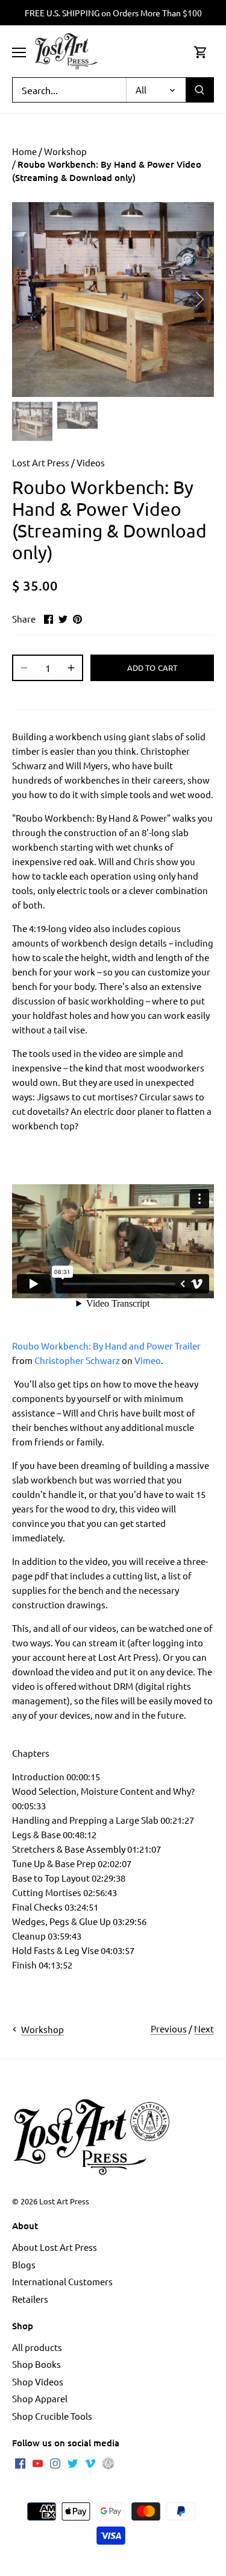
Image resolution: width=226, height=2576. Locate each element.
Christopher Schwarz (77, 1360)
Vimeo (148, 1360)
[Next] (199, 299)
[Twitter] (73, 2462)
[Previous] (27, 299)
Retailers (30, 2299)
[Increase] (71, 668)
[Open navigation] (19, 52)
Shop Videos (38, 2381)
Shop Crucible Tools (52, 2416)
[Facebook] (20, 2462)
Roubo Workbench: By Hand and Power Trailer (106, 1346)
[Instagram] (55, 2462)
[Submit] (199, 90)
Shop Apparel (40, 2398)
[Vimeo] (90, 2462)
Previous (169, 2029)
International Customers (62, 2281)
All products (37, 2347)
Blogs (24, 2264)
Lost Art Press (41, 462)
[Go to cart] (201, 52)
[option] (113, 300)
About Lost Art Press (55, 2247)
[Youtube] (38, 2462)
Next (204, 2029)
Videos (91, 462)
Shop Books (36, 2364)
